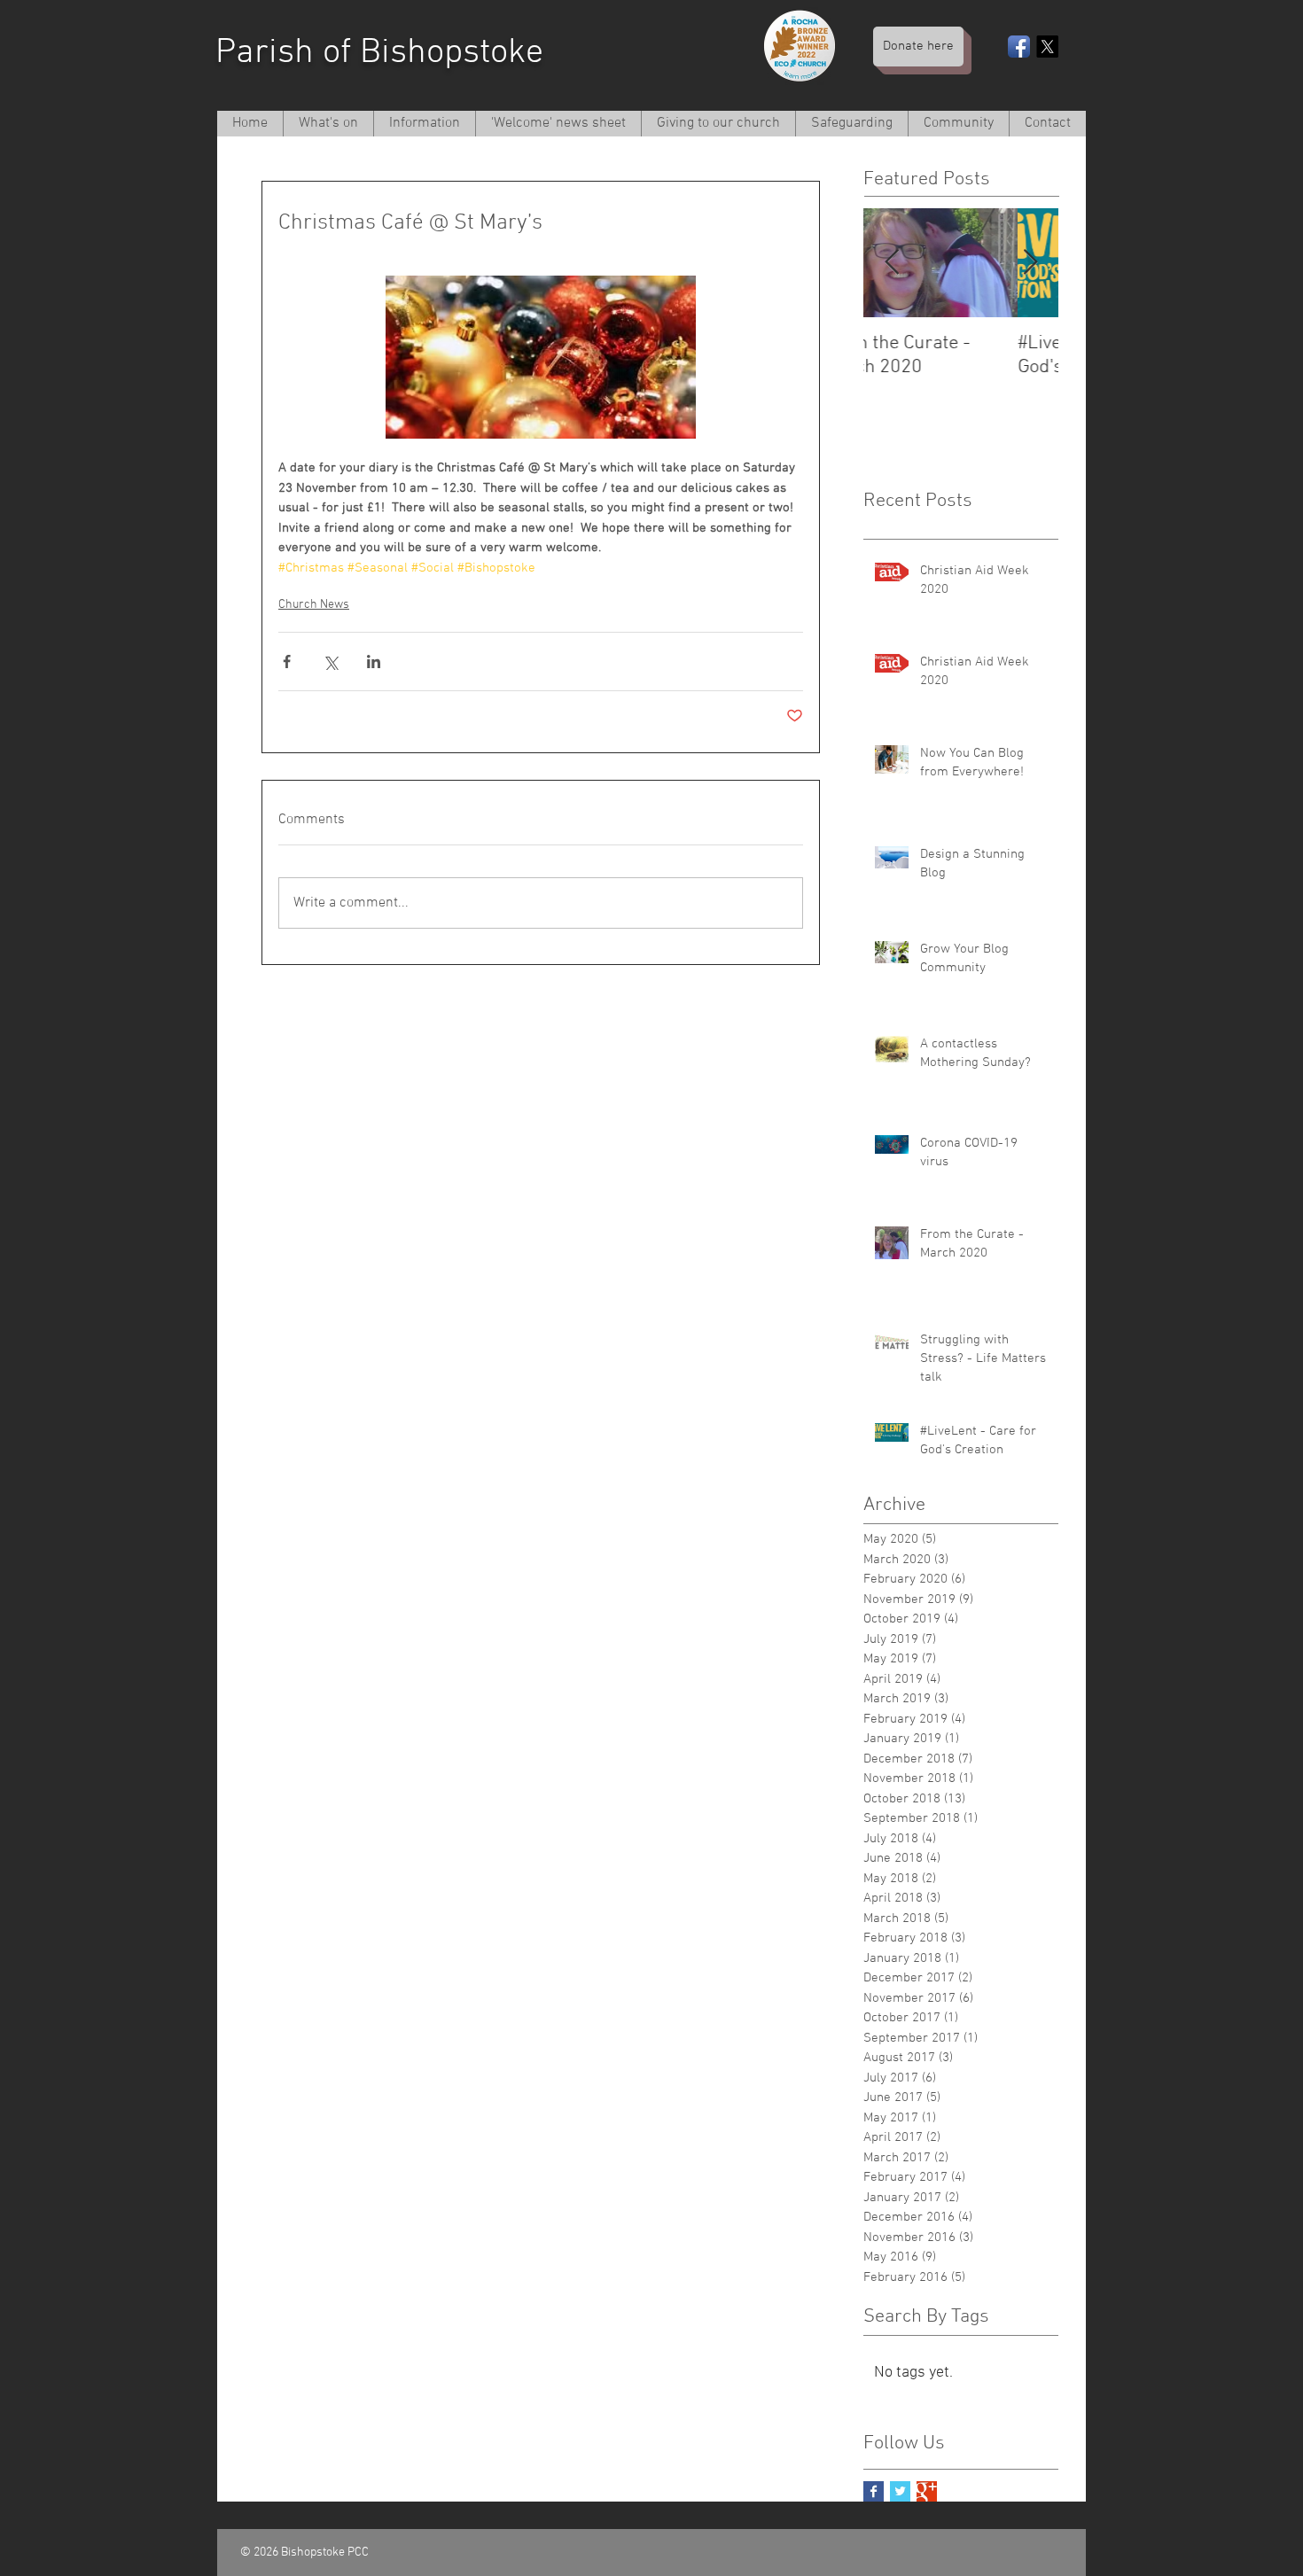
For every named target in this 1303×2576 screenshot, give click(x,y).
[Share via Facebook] (287, 662)
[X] (1047, 47)
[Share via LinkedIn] (374, 662)
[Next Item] (1030, 263)
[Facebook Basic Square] (874, 2491)
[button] (424, 124)
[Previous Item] (892, 263)
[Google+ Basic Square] (927, 2491)
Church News (314, 605)
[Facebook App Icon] (1019, 47)
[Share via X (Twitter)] (330, 662)
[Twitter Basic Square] (900, 2491)
